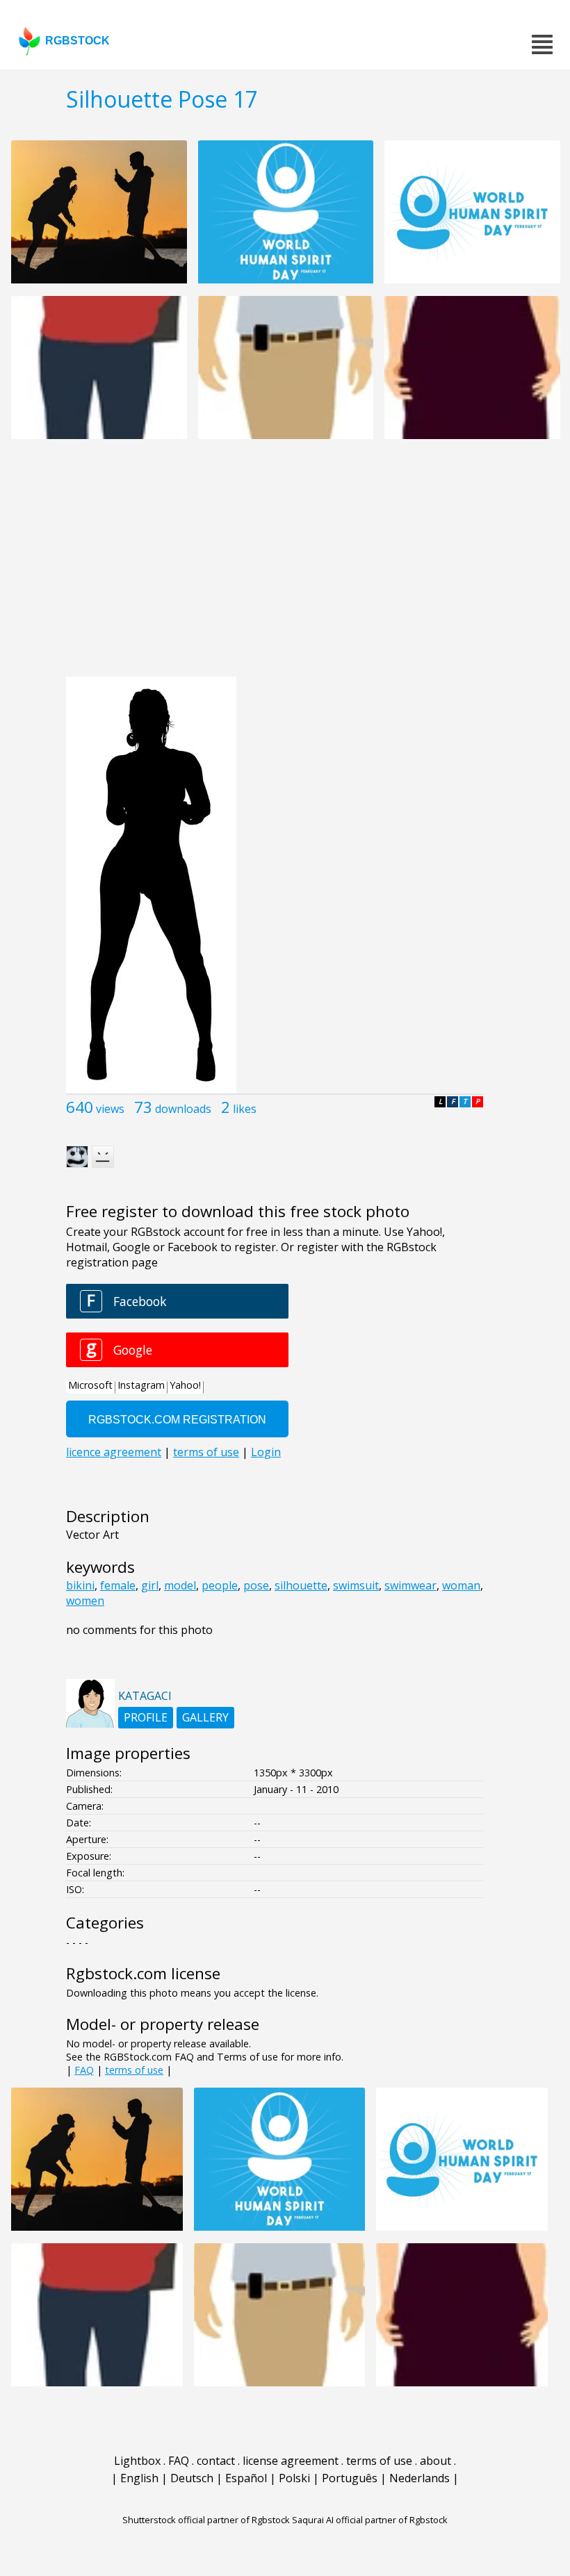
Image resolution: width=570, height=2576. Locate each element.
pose (256, 1585)
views (110, 1109)
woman (461, 1585)
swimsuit (356, 1585)
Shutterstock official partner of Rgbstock (206, 2520)
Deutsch (192, 2478)
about (435, 2461)
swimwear (410, 1585)
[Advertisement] (285, 565)
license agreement (291, 2461)
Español (246, 2478)
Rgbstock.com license (143, 1973)
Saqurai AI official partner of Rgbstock (370, 2520)
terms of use (134, 2070)
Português (350, 2478)
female (118, 1585)
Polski (294, 2478)
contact (216, 2461)
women (85, 1601)
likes (245, 1109)
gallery (205, 1717)
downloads (183, 1109)
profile (146, 1717)
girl (150, 1585)
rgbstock (78, 41)
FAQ (84, 2070)
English (139, 2478)
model (180, 1585)
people (220, 1585)
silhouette (301, 1585)
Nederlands (420, 2478)
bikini (80, 1585)
